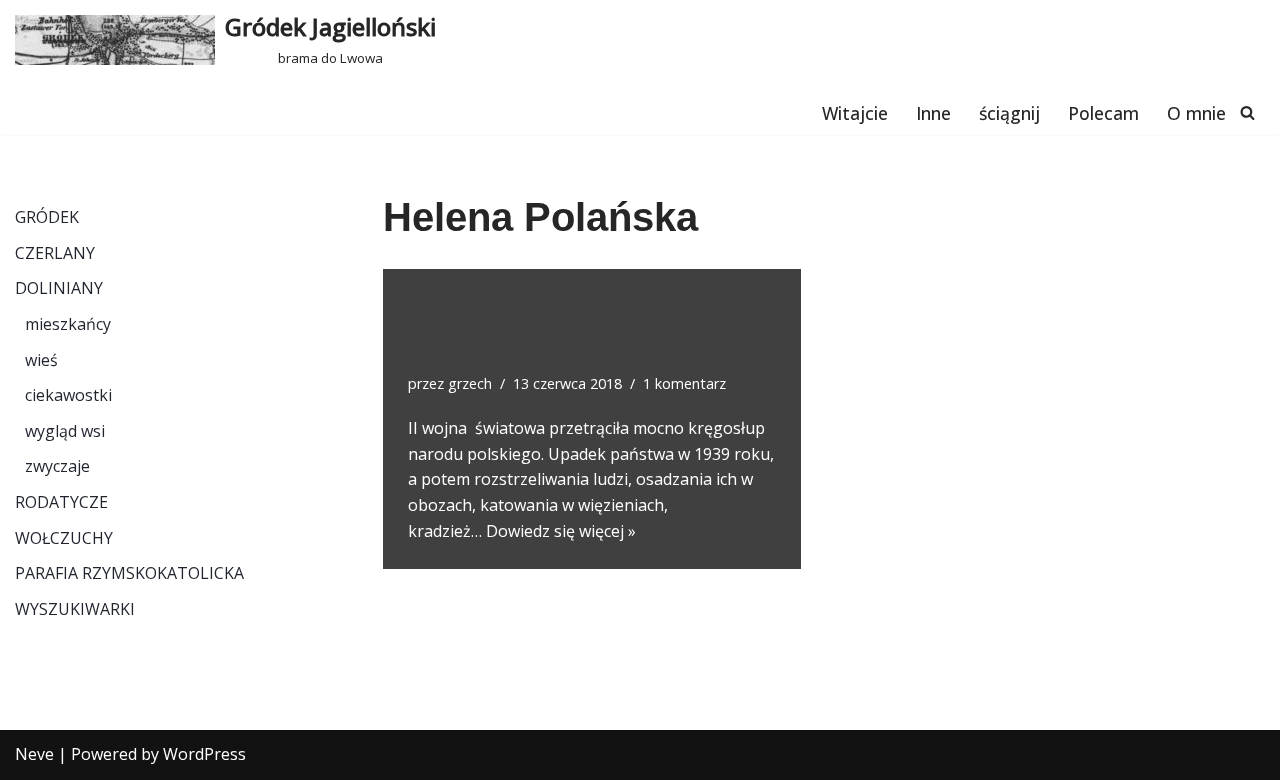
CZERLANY (55, 253)
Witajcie (855, 113)
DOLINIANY (59, 288)
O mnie (1196, 113)
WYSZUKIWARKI (75, 609)
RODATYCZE (61, 502)
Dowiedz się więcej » (561, 531)
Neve (34, 754)
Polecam (1103, 113)
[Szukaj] (1247, 112)
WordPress (204, 754)
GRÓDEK (47, 217)
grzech (470, 383)
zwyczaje (57, 466)
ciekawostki (68, 395)
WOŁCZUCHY (64, 538)
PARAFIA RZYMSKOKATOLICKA (129, 573)
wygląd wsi (65, 431)
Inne (933, 113)
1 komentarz (684, 383)
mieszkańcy (68, 324)
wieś (41, 360)
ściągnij (1009, 113)
